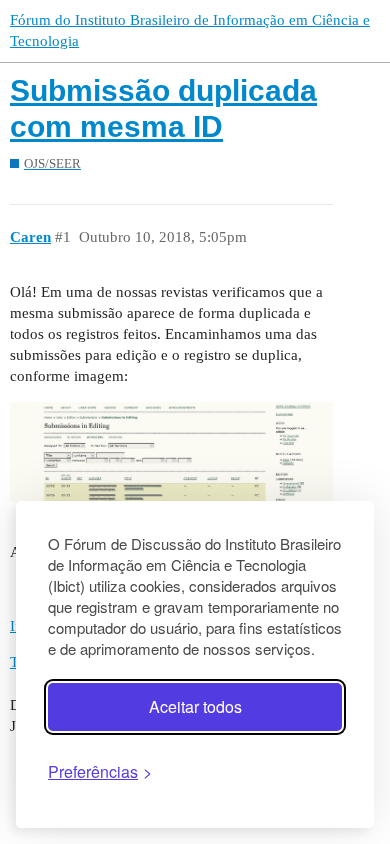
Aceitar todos (195, 706)
